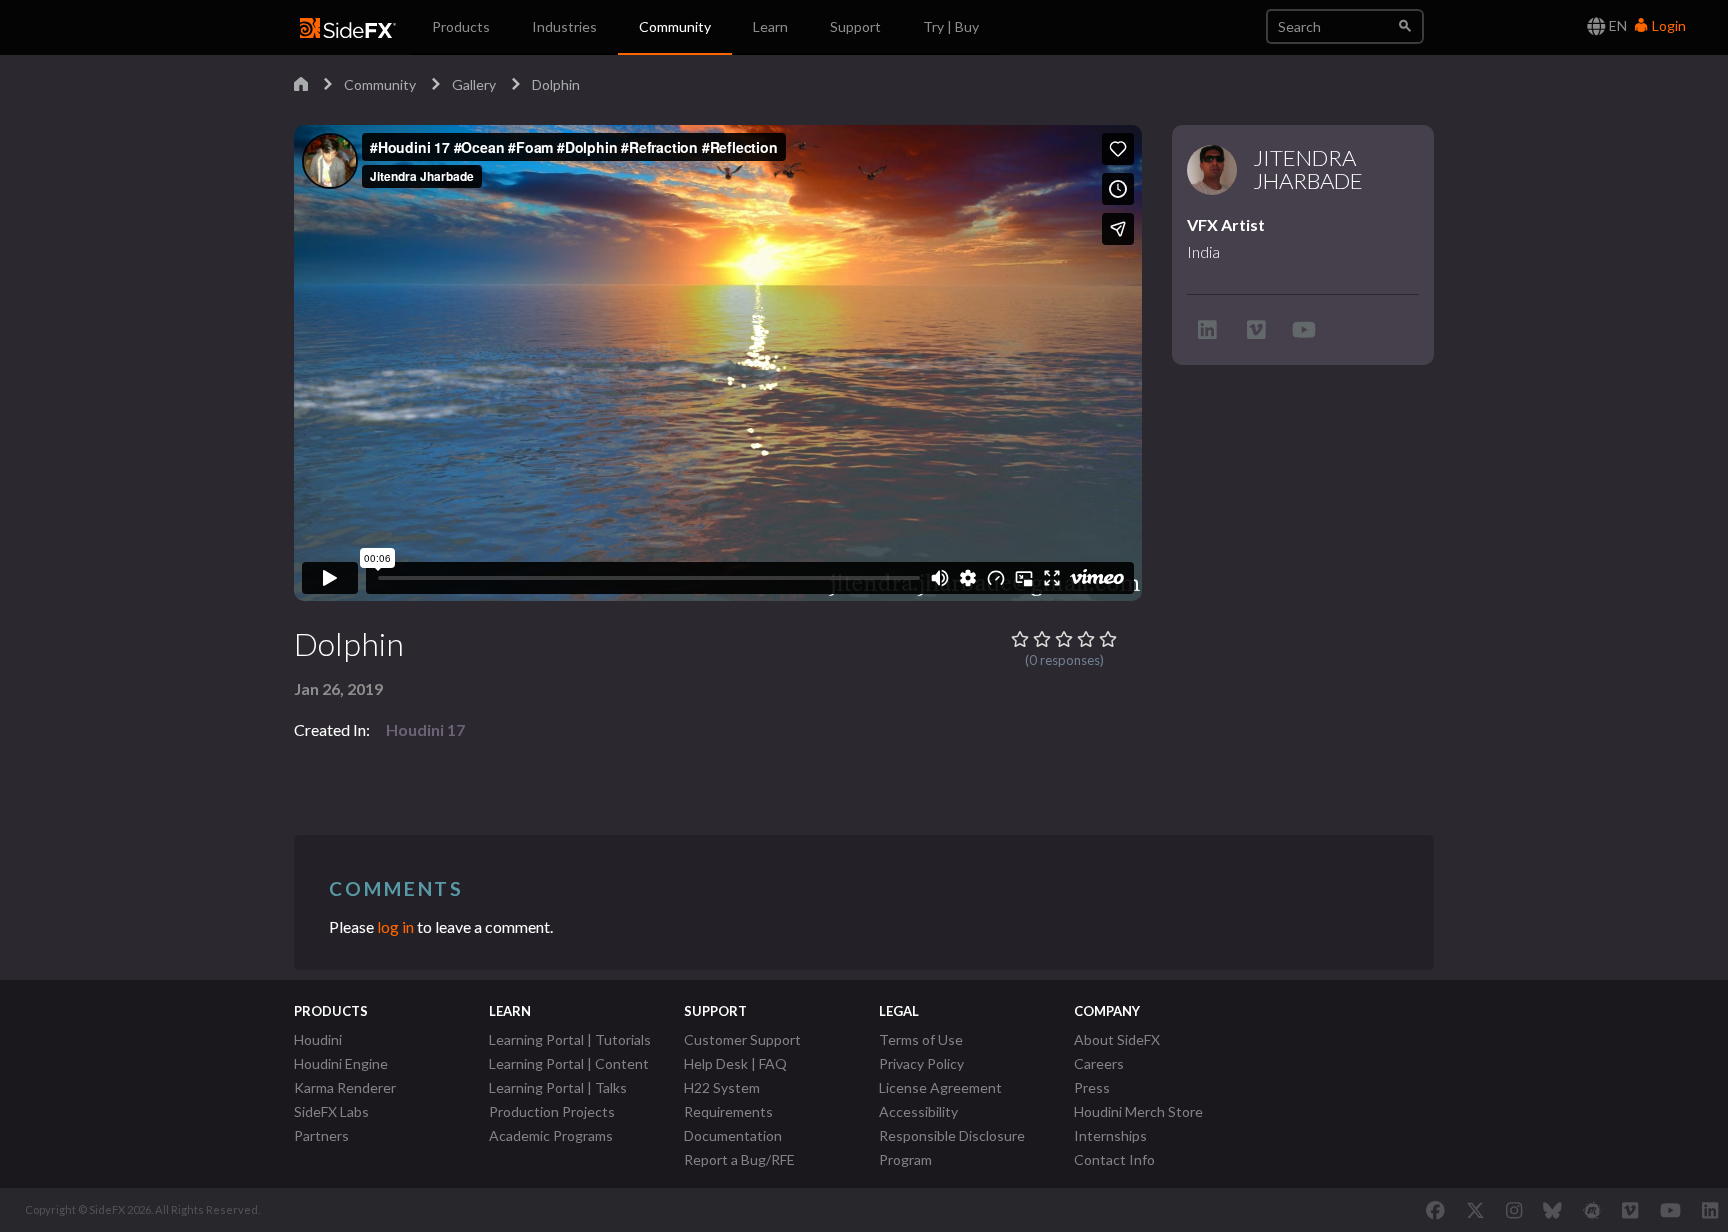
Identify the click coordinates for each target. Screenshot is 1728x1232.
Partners (321, 1135)
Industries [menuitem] (564, 26)
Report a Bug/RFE (739, 1159)
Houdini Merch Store (1138, 1111)
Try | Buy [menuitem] (951, 26)
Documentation (733, 1135)
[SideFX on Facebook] (1435, 1210)
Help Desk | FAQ (735, 1063)
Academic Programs (551, 1135)
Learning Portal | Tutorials (570, 1039)
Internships (1110, 1135)
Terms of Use (921, 1039)
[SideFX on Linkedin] (1710, 1210)
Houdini (318, 1039)
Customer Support (742, 1039)
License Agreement (940, 1087)
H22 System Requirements (728, 1099)
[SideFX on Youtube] (1670, 1210)
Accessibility (918, 1111)
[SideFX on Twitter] (1475, 1210)
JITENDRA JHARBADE (1308, 169)
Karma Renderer (345, 1087)
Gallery (474, 84)
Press (1092, 1087)
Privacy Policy (921, 1063)
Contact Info (1114, 1159)
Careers (1099, 1063)
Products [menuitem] (461, 26)
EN (1616, 25)
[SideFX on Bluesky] (1552, 1210)
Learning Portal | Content (569, 1063)
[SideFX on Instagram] (1514, 1210)
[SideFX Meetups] (1592, 1210)
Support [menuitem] (855, 26)
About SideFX (1117, 1039)
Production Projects (552, 1111)
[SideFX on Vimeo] (1630, 1210)
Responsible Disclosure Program (952, 1147)
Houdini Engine (341, 1063)
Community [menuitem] (675, 26)
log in (395, 926)
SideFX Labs (331, 1111)
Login (1667, 25)
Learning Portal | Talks (558, 1087)
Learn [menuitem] (770, 26)
